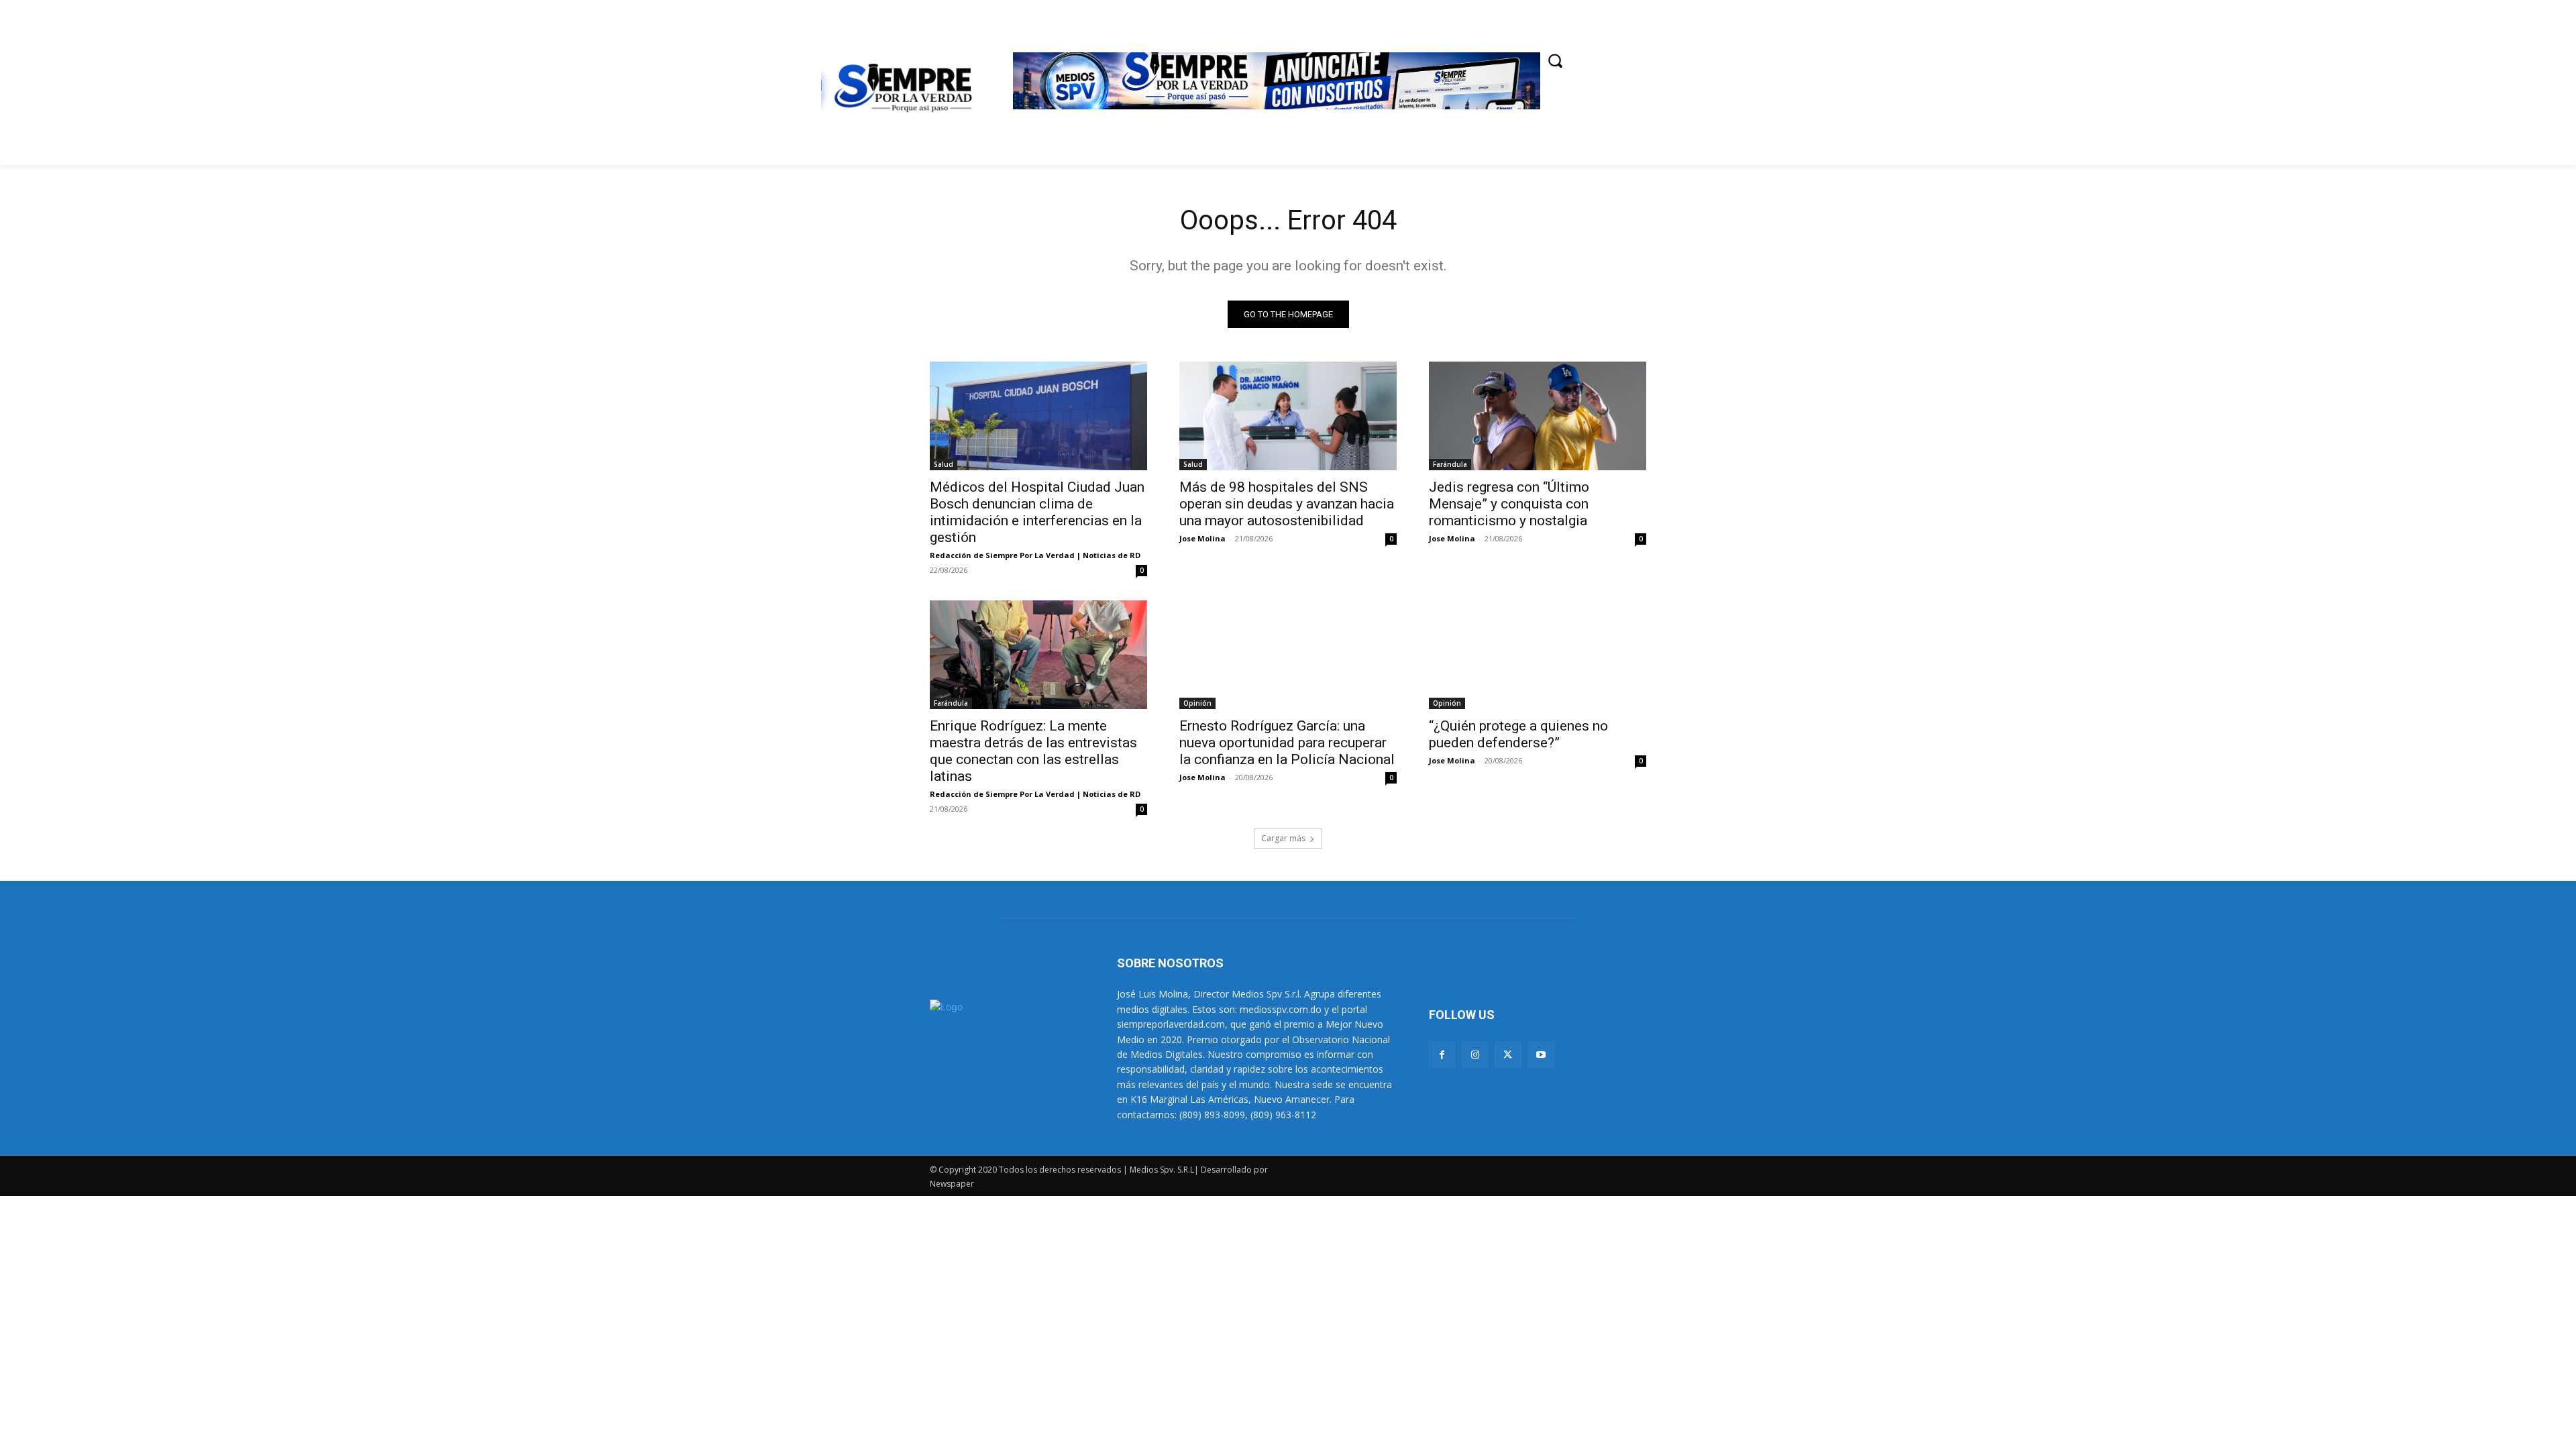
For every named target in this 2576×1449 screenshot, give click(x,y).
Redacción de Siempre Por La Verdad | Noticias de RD (1035, 555)
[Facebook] (1442, 1055)
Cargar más (1283, 838)
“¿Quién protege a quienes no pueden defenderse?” (1518, 734)
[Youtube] (1541, 1055)
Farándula (1450, 464)
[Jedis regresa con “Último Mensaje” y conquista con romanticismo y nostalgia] (1538, 416)
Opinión (1197, 703)
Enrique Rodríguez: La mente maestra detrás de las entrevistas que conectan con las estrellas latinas (1033, 751)
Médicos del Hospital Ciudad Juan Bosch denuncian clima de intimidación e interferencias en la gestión (1037, 512)
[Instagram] (1475, 1055)
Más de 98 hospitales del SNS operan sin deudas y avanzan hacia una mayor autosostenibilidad (1287, 504)
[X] (1508, 1055)
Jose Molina (1202, 538)
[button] (1555, 60)
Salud (944, 464)
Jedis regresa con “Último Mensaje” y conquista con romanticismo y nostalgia (1509, 504)
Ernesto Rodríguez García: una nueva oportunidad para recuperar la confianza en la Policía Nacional (1287, 743)
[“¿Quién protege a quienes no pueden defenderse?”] (1538, 655)
